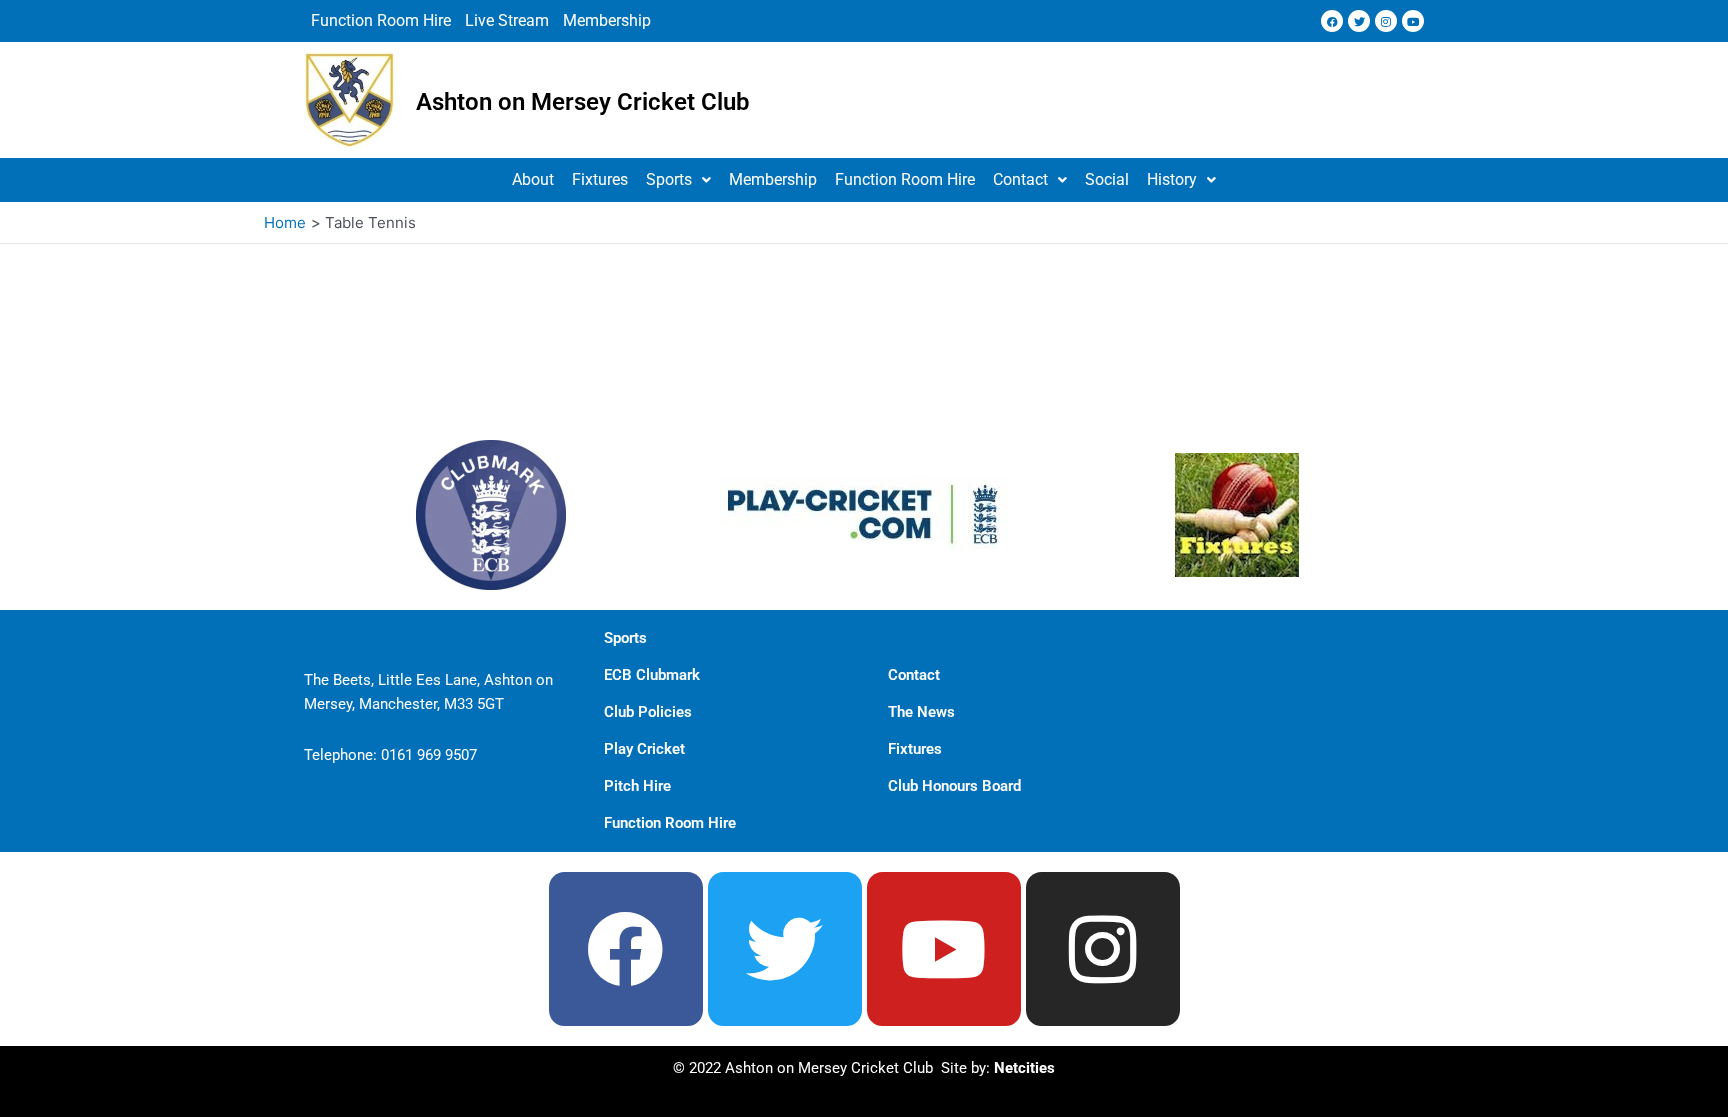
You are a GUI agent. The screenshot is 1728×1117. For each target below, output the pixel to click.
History (1172, 179)
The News (921, 712)
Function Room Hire (381, 20)
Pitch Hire (637, 786)
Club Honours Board (954, 786)
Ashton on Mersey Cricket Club (583, 102)
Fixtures (600, 179)
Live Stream (507, 20)
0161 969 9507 (429, 755)
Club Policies (648, 712)
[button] (678, 180)
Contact (1020, 179)
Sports (669, 179)
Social (1107, 179)
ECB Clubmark (652, 675)
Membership (607, 20)
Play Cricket (644, 749)
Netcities (1024, 1068)
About (533, 179)
